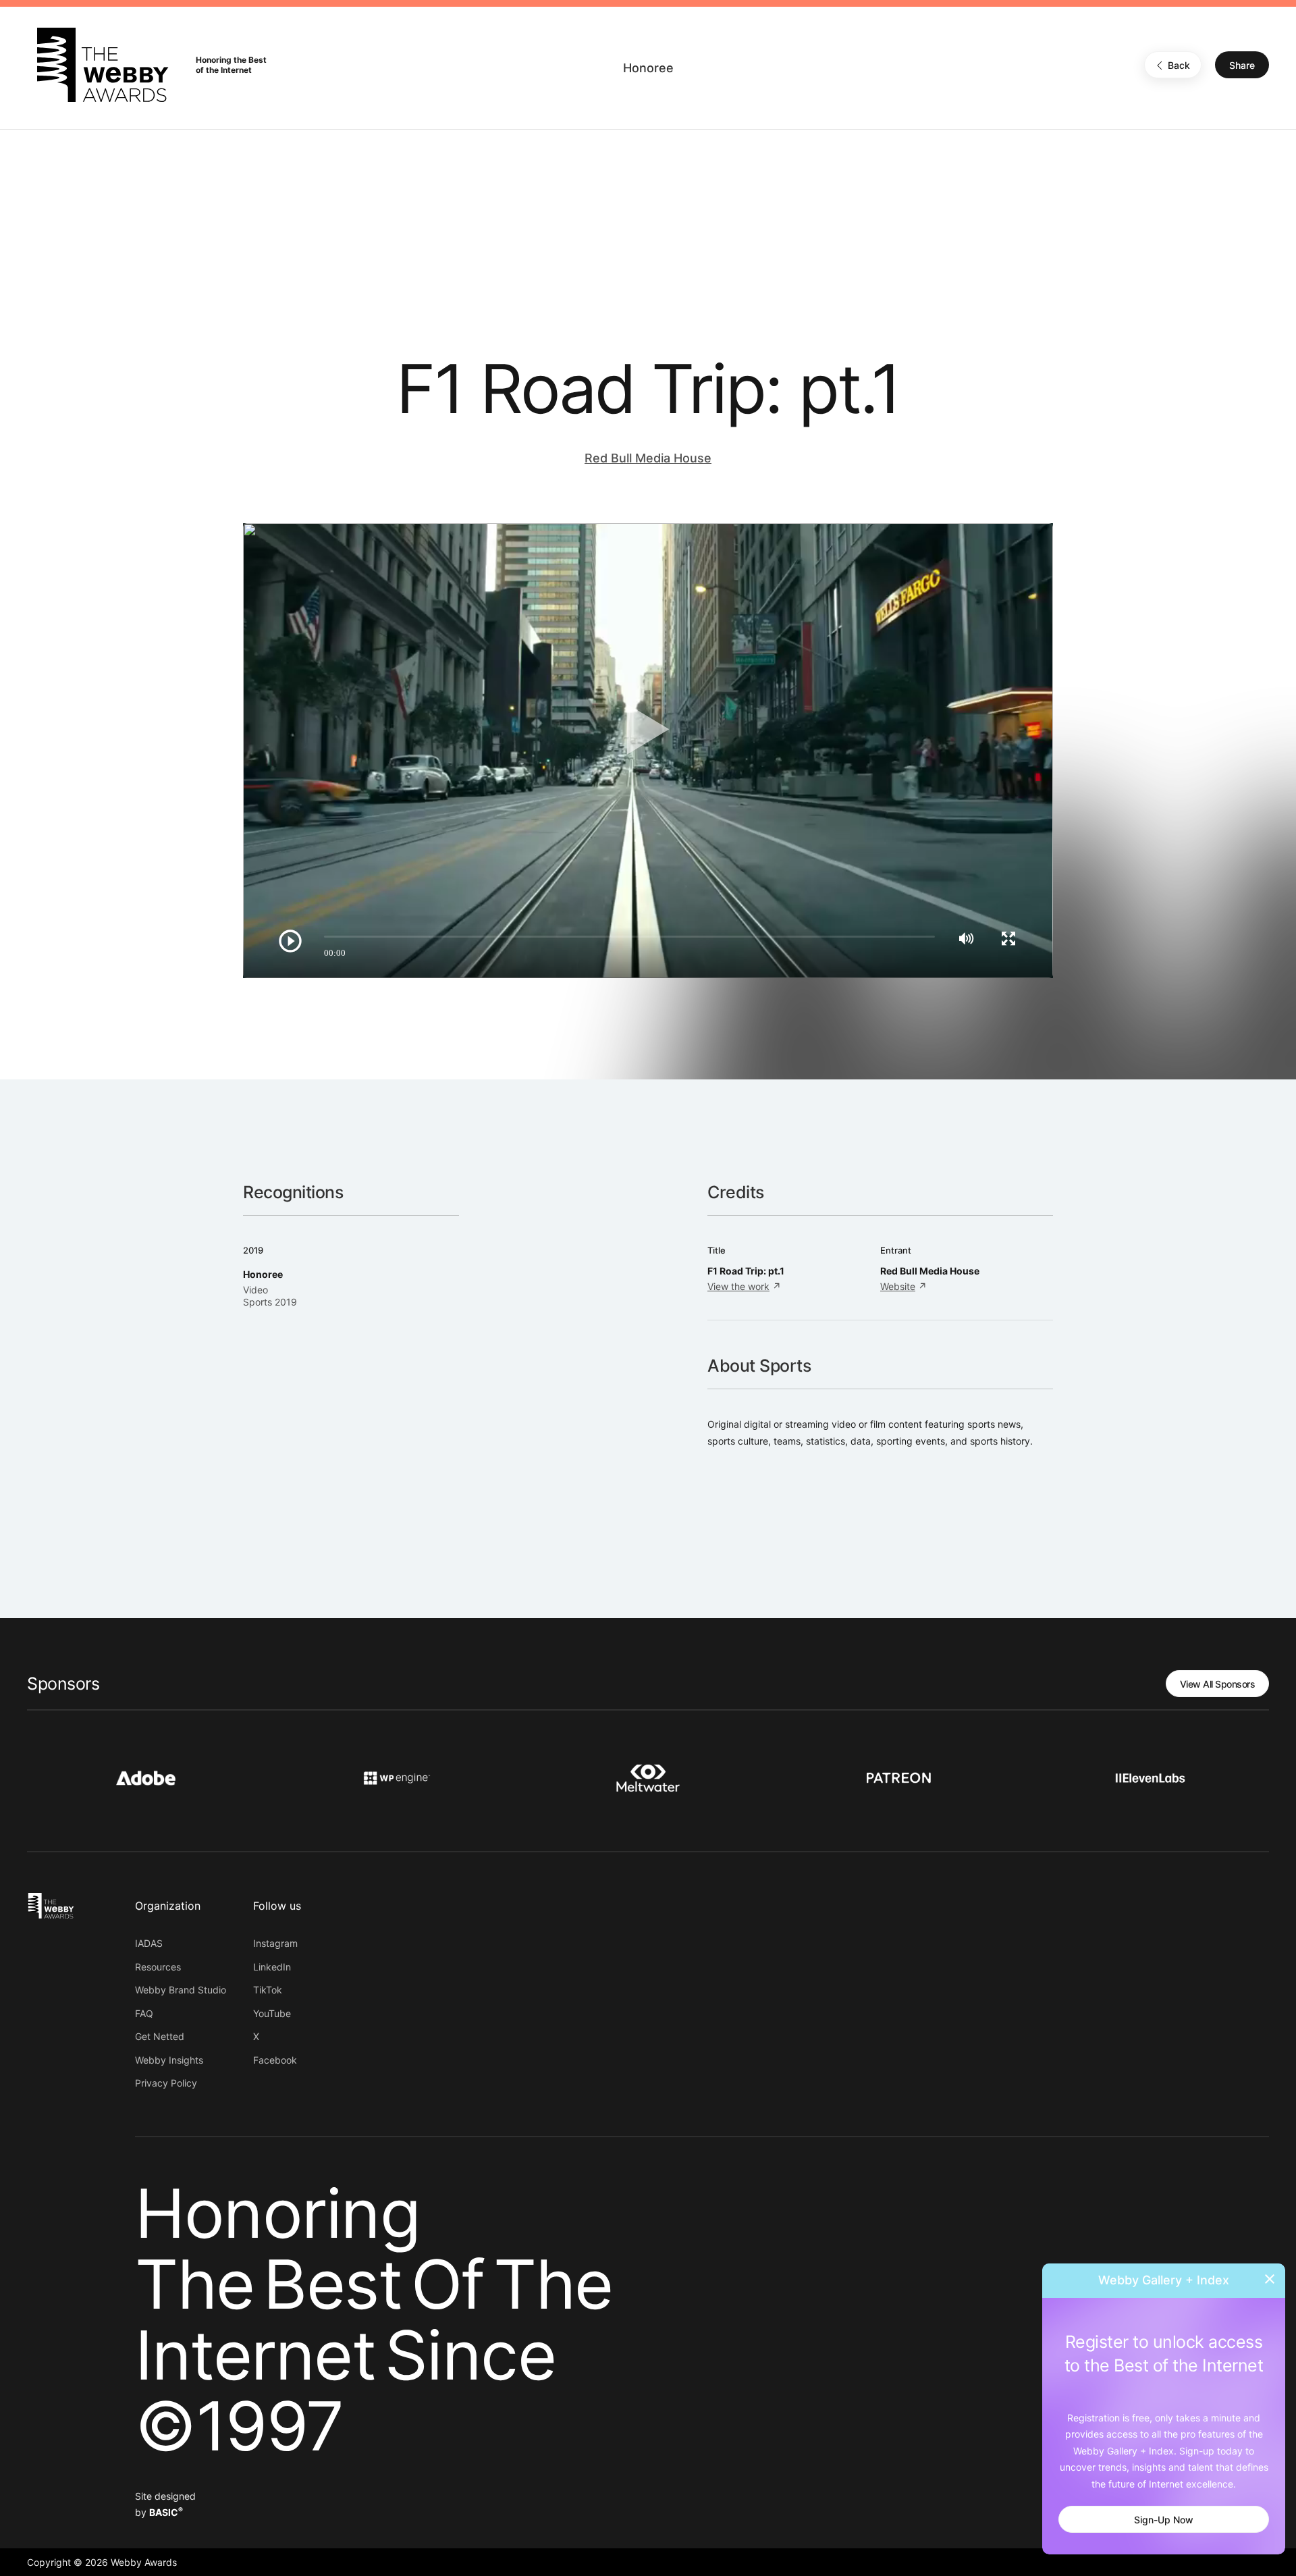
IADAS (149, 1943)
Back (1179, 65)
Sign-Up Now (1164, 2520)
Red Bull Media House (648, 458)
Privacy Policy (166, 2083)
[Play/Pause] (290, 941)
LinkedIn (272, 1967)
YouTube (272, 2013)
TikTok (268, 1990)
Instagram (275, 1943)
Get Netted (160, 2036)
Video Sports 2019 (270, 1296)
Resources (158, 1967)
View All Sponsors (1218, 1684)
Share (1242, 65)
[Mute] (966, 938)
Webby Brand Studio (181, 1990)
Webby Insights (169, 2060)
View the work (738, 1286)
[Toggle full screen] (1008, 938)
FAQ (144, 2013)
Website (898, 1286)
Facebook (275, 2060)
